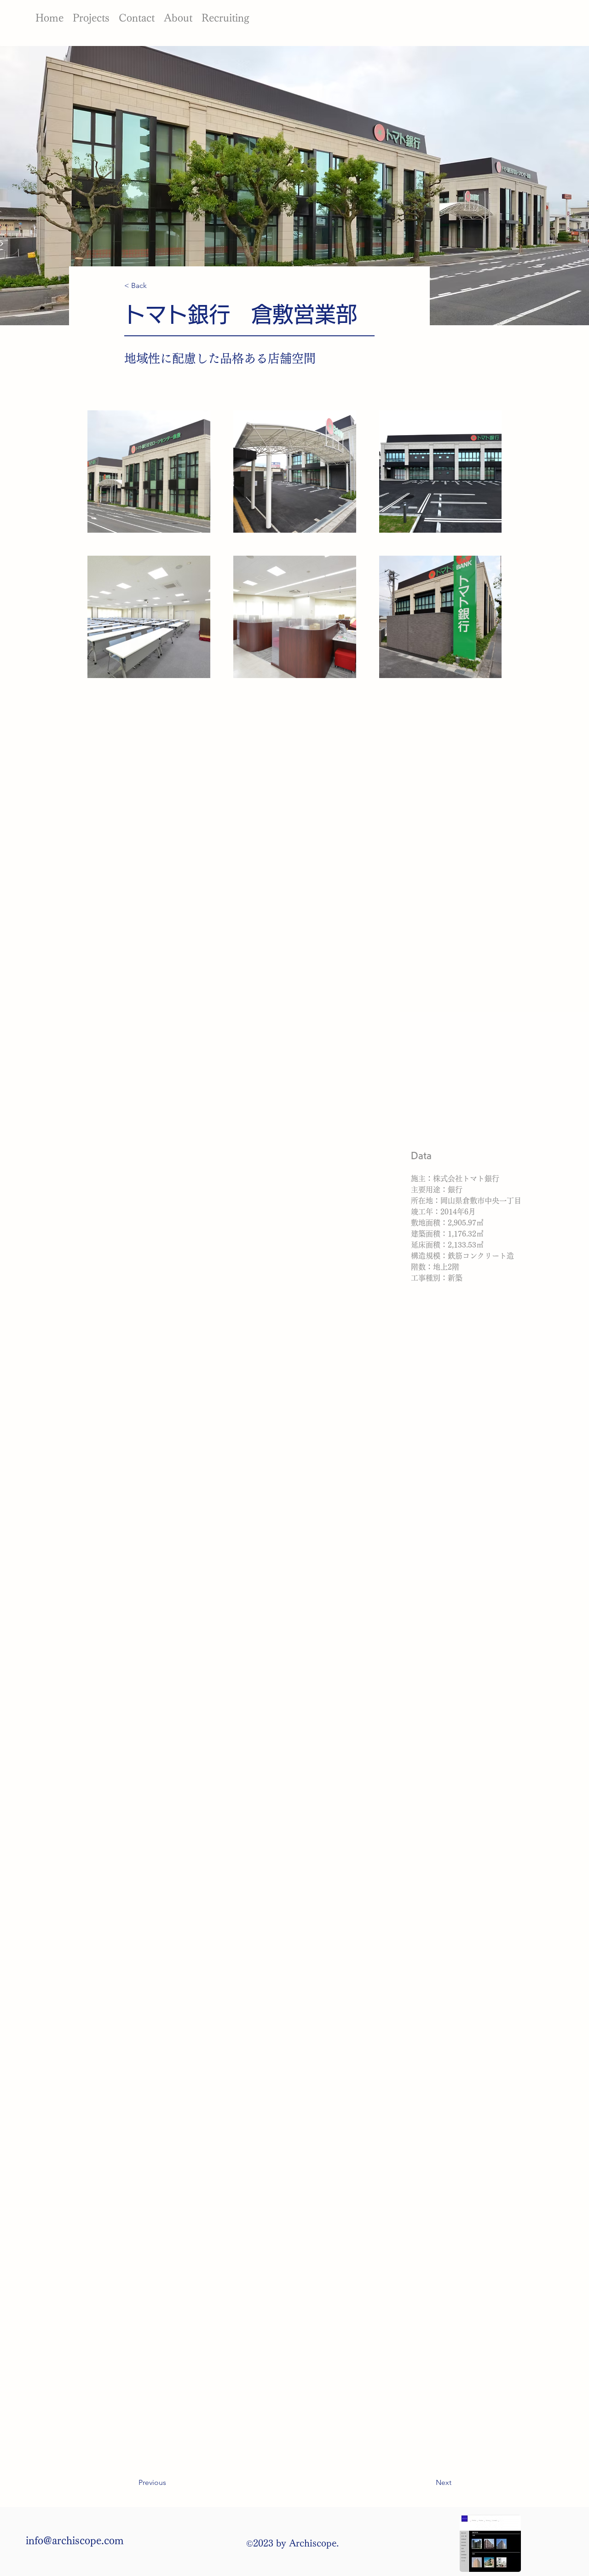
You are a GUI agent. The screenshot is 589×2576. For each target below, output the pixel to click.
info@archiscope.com (75, 2541)
